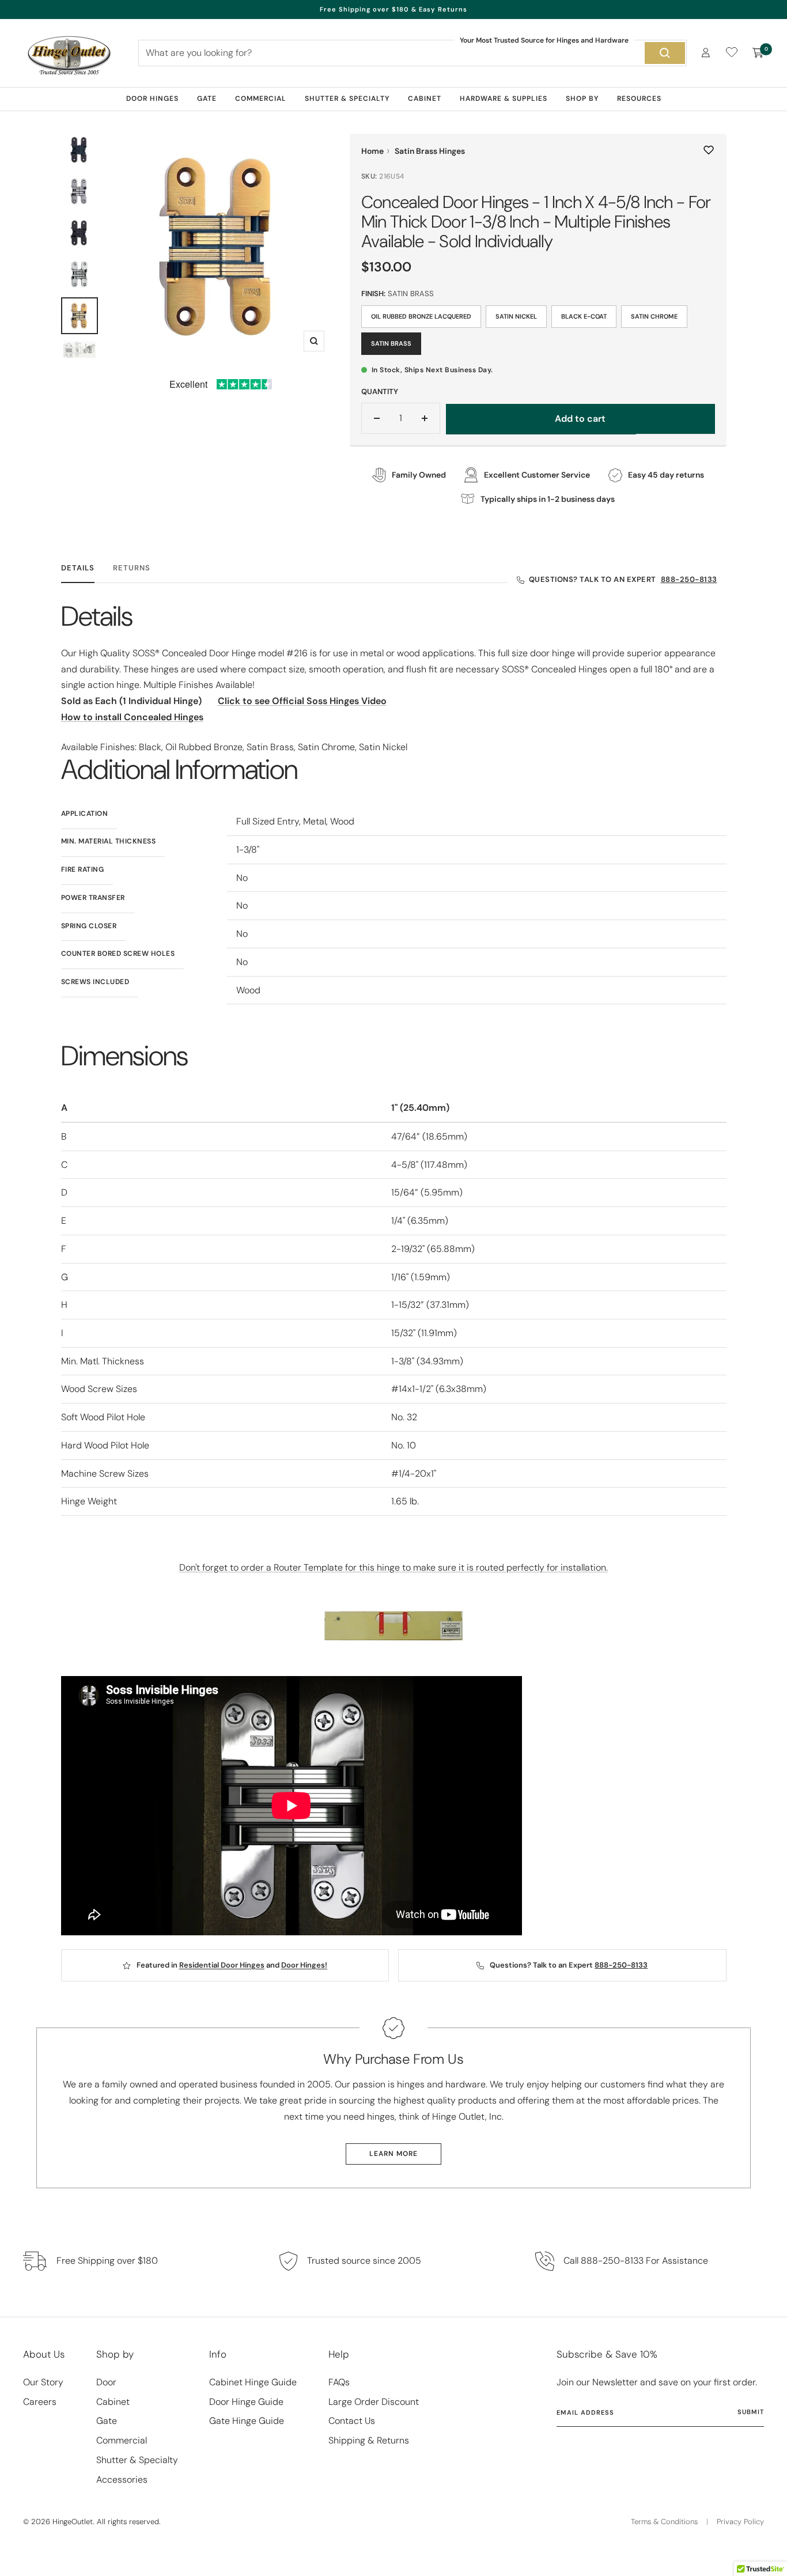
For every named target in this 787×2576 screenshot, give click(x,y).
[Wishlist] (732, 54)
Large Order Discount (374, 2402)
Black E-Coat (584, 316)
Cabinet (425, 99)
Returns (132, 568)
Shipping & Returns (369, 2440)
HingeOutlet (73, 2522)
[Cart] (758, 53)
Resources (639, 99)
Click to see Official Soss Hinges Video (302, 701)
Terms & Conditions (664, 2522)
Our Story (43, 2382)
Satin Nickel (516, 316)
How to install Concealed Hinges (132, 717)
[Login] (706, 53)
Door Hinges (152, 99)
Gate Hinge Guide (247, 2421)
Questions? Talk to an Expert (623, 579)
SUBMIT (751, 2412)
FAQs (339, 2382)
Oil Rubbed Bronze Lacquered (421, 316)
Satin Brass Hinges (430, 151)
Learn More (393, 2154)
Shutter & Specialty (347, 99)
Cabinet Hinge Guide (253, 2382)
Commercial (261, 99)
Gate (207, 99)
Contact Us (352, 2421)
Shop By (582, 99)
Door (106, 2382)
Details (78, 568)
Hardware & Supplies (504, 99)
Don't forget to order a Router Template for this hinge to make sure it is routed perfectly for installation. (393, 1567)
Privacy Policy (740, 2522)
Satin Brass (391, 343)
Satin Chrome (654, 316)
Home (372, 151)
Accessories (122, 2479)
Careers (40, 2402)
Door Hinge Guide (246, 2402)
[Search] (665, 53)
